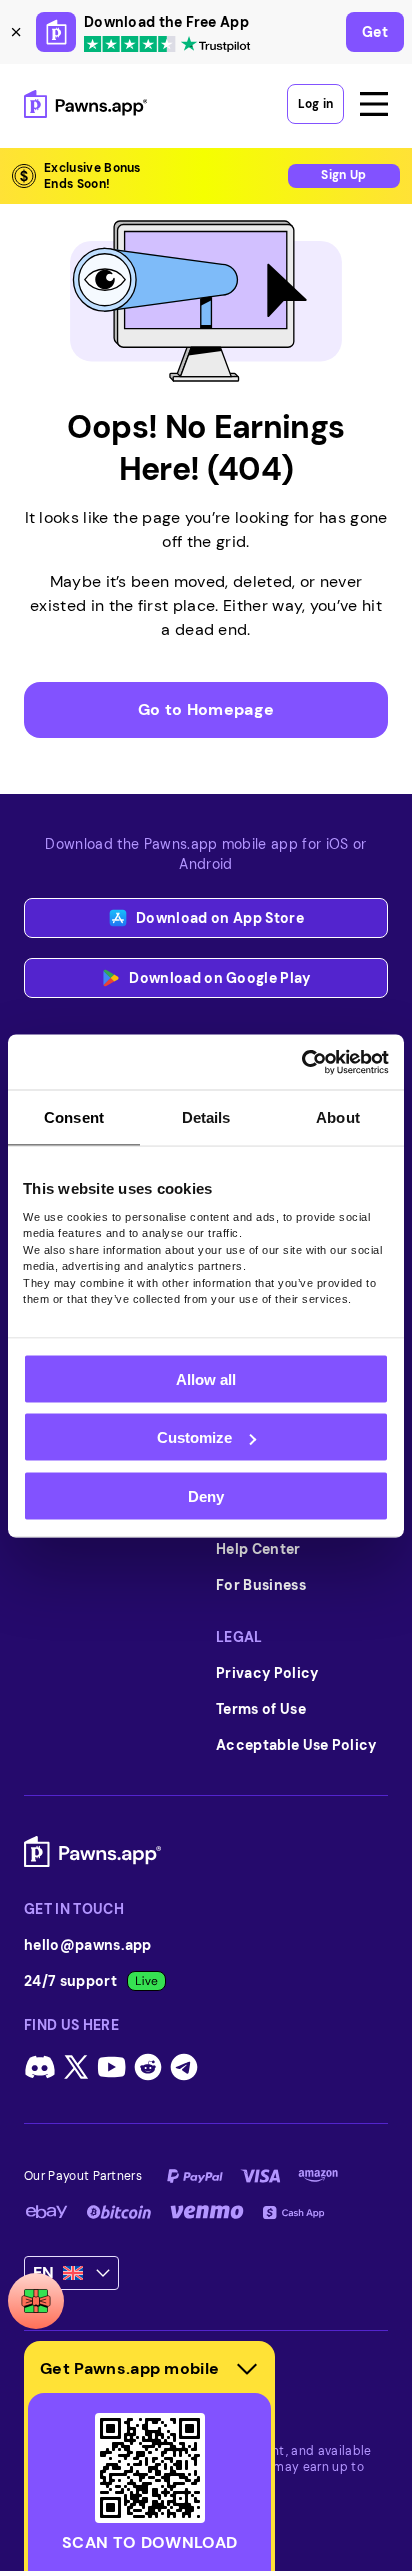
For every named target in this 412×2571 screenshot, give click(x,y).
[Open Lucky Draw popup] (36, 2301)
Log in (315, 104)
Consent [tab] (74, 1117)
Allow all (206, 1378)
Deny (206, 1495)
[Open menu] (374, 104)
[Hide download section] (247, 2369)
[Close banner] (16, 32)
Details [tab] (206, 1117)
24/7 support (70, 1981)
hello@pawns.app (88, 1945)
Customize (194, 1437)
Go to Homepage (206, 709)
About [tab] (338, 1117)
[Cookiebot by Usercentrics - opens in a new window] (301, 1062)
